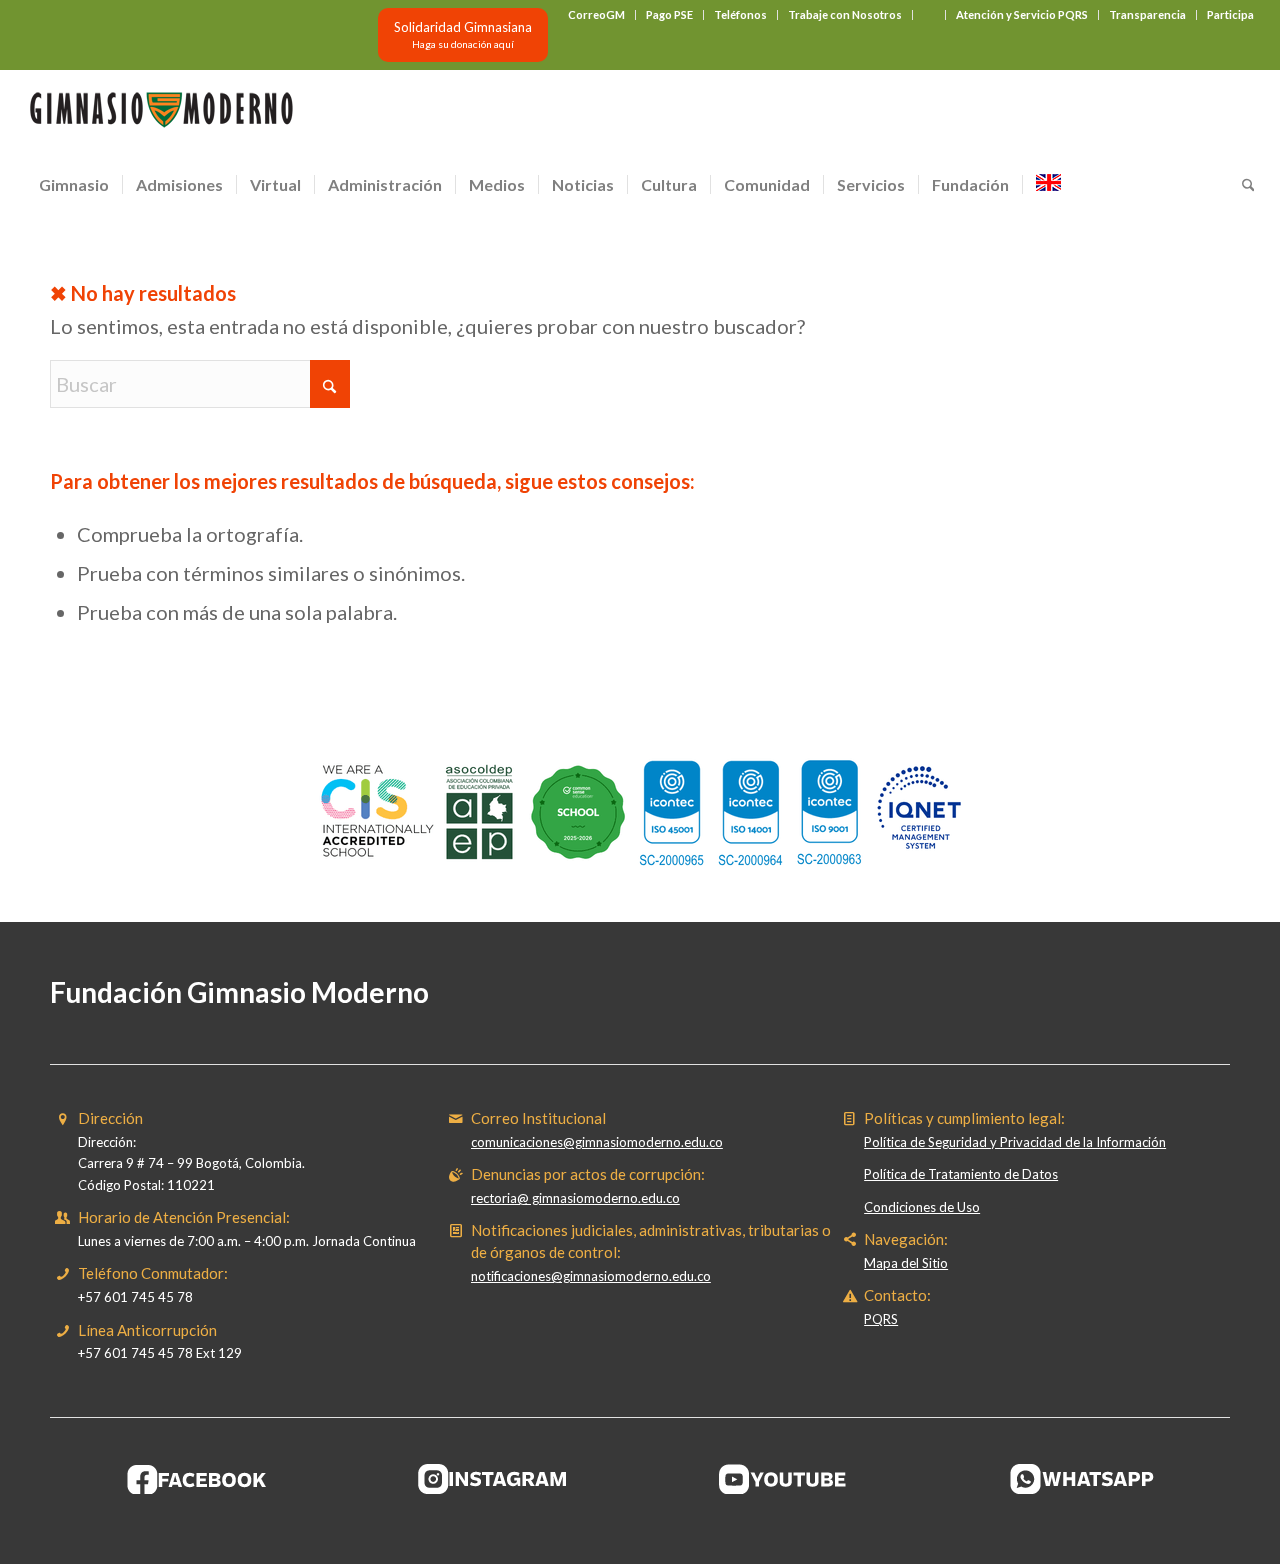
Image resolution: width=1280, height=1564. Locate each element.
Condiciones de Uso (922, 1207)
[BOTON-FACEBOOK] (197, 1479)
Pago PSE (669, 14)
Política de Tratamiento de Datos (961, 1174)
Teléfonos (740, 14)
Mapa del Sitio (906, 1263)
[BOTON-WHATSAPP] (1082, 1479)
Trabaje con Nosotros (845, 14)
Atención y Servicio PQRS (1022, 14)
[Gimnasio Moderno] (161, 115)
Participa (1230, 14)
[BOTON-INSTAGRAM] (493, 1479)
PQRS (881, 1319)
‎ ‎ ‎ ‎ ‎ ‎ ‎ (929, 14)
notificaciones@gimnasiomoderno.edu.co (591, 1276)
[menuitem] (597, 15)
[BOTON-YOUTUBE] (788, 1479)
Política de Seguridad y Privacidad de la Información (1015, 1142)
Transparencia (1147, 14)
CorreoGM (596, 14)
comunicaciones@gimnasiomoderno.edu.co (597, 1142)
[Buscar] (1242, 185)
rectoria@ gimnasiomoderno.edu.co (575, 1198)
